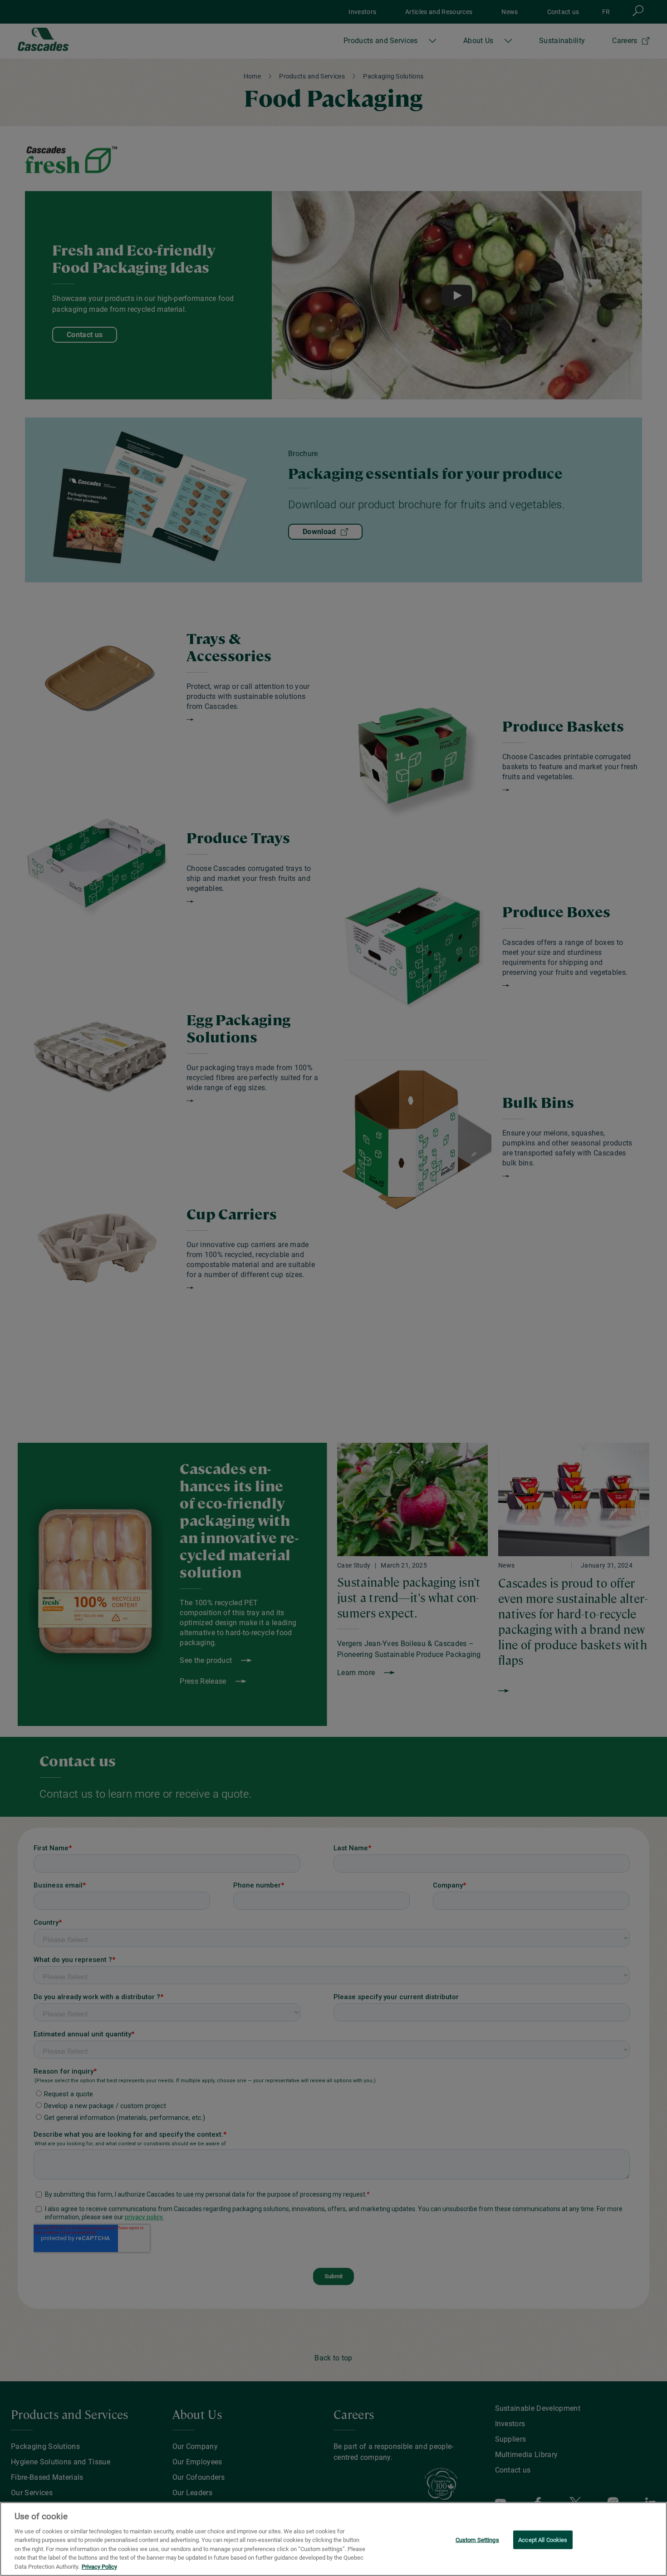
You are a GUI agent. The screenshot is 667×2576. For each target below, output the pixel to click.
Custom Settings (477, 2539)
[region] (333, 2539)
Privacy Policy (99, 2567)
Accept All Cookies (543, 2539)
